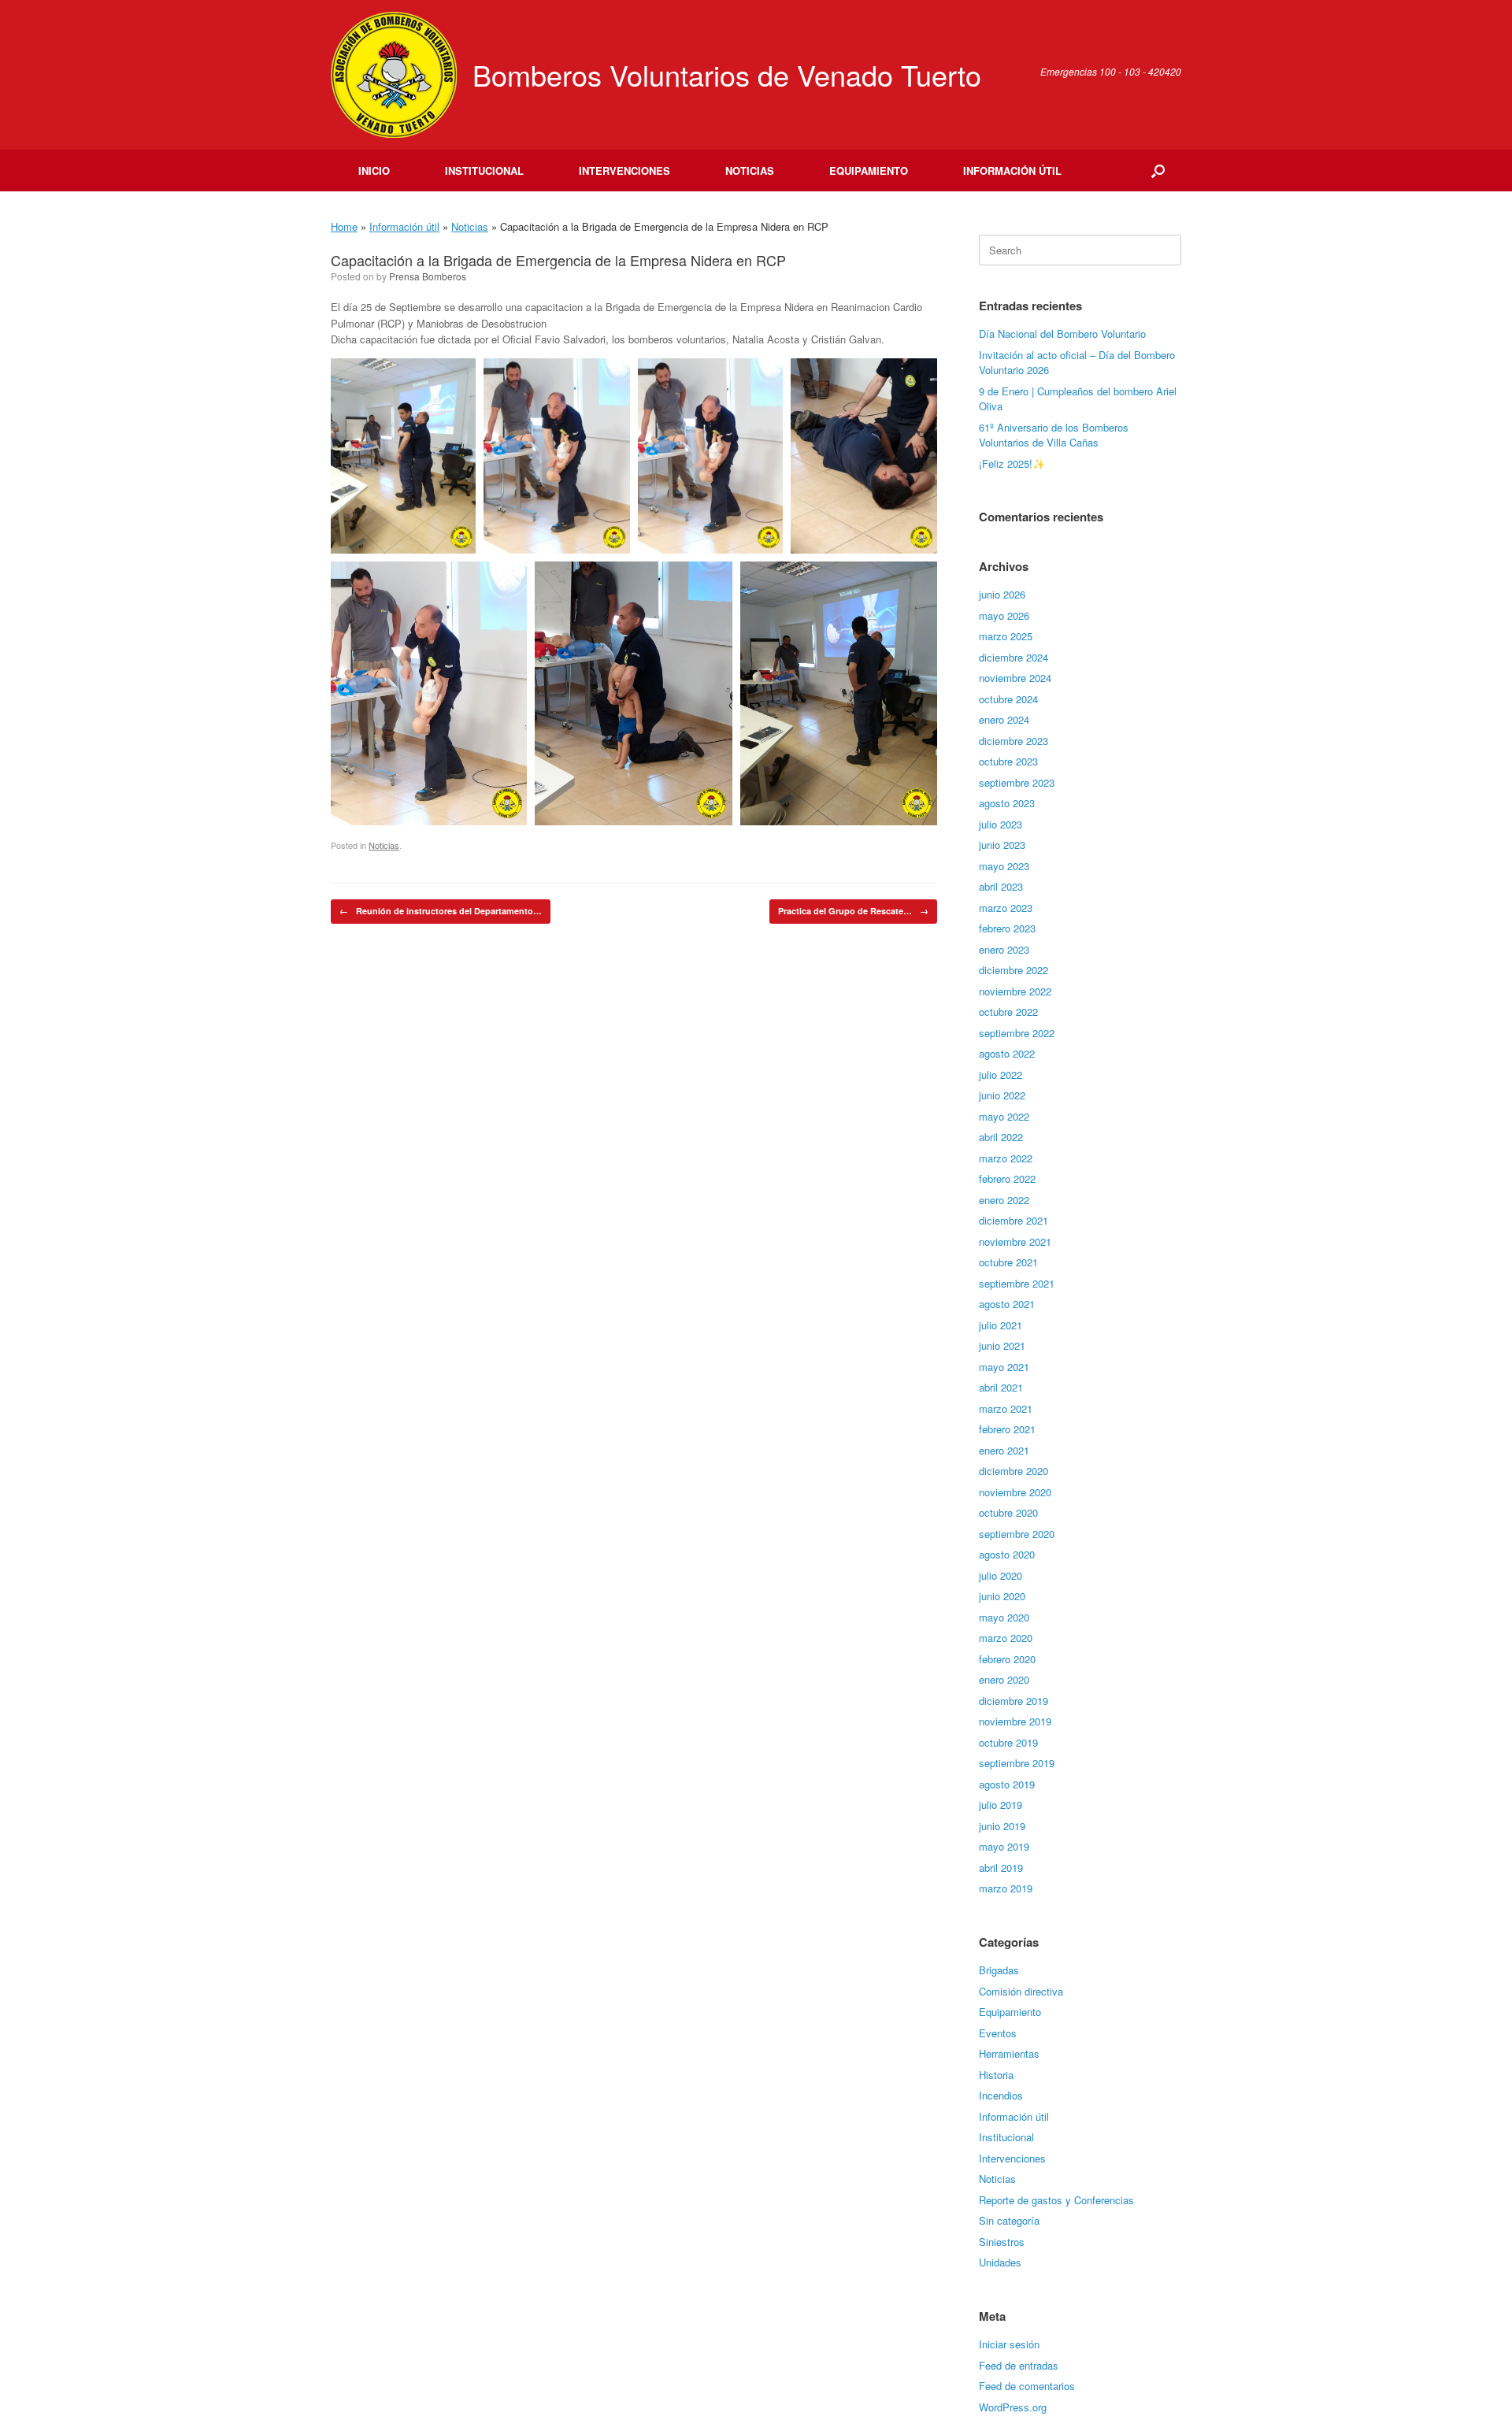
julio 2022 (1001, 1075)
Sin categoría (1009, 2220)
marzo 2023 (1006, 908)
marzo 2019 (1006, 1888)
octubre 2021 (1008, 1262)
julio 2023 (1001, 824)
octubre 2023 (1008, 761)
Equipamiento (869, 170)
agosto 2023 (1007, 803)
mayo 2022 (1004, 1116)
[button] (1158, 170)
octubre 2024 (1008, 699)
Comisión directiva (1021, 1991)
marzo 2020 (1006, 1638)
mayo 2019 (1004, 1846)
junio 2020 (1002, 1596)
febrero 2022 (1007, 1178)
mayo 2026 (1004, 615)
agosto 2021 (1007, 1304)
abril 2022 (1001, 1137)
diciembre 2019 (1014, 1701)
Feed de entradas (1019, 2365)
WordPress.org (1013, 2407)
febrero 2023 (1007, 928)
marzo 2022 (1006, 1158)
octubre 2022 (1008, 1012)
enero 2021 (1004, 1450)
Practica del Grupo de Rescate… (853, 911)
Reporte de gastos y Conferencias (1056, 2200)
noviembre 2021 (1015, 1242)
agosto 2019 (1007, 1784)
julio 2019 (1001, 1805)
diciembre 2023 (1014, 741)
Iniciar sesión (1009, 2344)
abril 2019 (1001, 1868)
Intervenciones (624, 170)
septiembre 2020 (1017, 1534)
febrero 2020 (1007, 1659)
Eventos (998, 2033)
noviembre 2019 (1015, 1721)
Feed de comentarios (1027, 2386)
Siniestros (1002, 2242)
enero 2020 (1004, 1679)
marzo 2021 (1006, 1408)
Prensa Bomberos (428, 276)
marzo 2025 (1006, 636)
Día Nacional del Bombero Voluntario (1062, 334)
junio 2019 (1002, 1826)
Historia (996, 2075)
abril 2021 (1001, 1387)
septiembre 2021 (1017, 1283)
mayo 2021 (1004, 1367)
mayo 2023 (1004, 866)
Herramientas (1009, 2053)
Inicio (374, 170)
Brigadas (999, 1970)
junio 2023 (1002, 845)
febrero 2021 (1007, 1429)
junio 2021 (1002, 1345)
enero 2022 (1004, 1200)
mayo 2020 (1004, 1617)
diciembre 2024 (1014, 657)
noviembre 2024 (1015, 678)
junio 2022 (1002, 1095)
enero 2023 (1004, 949)
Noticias (750, 170)
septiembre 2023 (1017, 782)
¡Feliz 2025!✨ (1012, 463)
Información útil (1012, 170)
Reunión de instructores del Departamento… (441, 911)
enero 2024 (1004, 719)
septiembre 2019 (1017, 1763)
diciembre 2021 (1014, 1220)
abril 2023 (1001, 886)
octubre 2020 (1008, 1512)
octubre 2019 (1008, 1742)
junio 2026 (1002, 594)
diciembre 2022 (1014, 970)
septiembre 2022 (1017, 1033)
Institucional (484, 170)
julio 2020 (1001, 1575)
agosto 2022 (1007, 1053)
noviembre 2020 (1015, 1492)
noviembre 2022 (1015, 991)
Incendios (1001, 2095)
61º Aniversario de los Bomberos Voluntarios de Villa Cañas (1054, 435)
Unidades (1000, 2262)
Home (344, 226)
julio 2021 (1001, 1325)
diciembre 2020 (1014, 1471)
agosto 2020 (1007, 1554)
